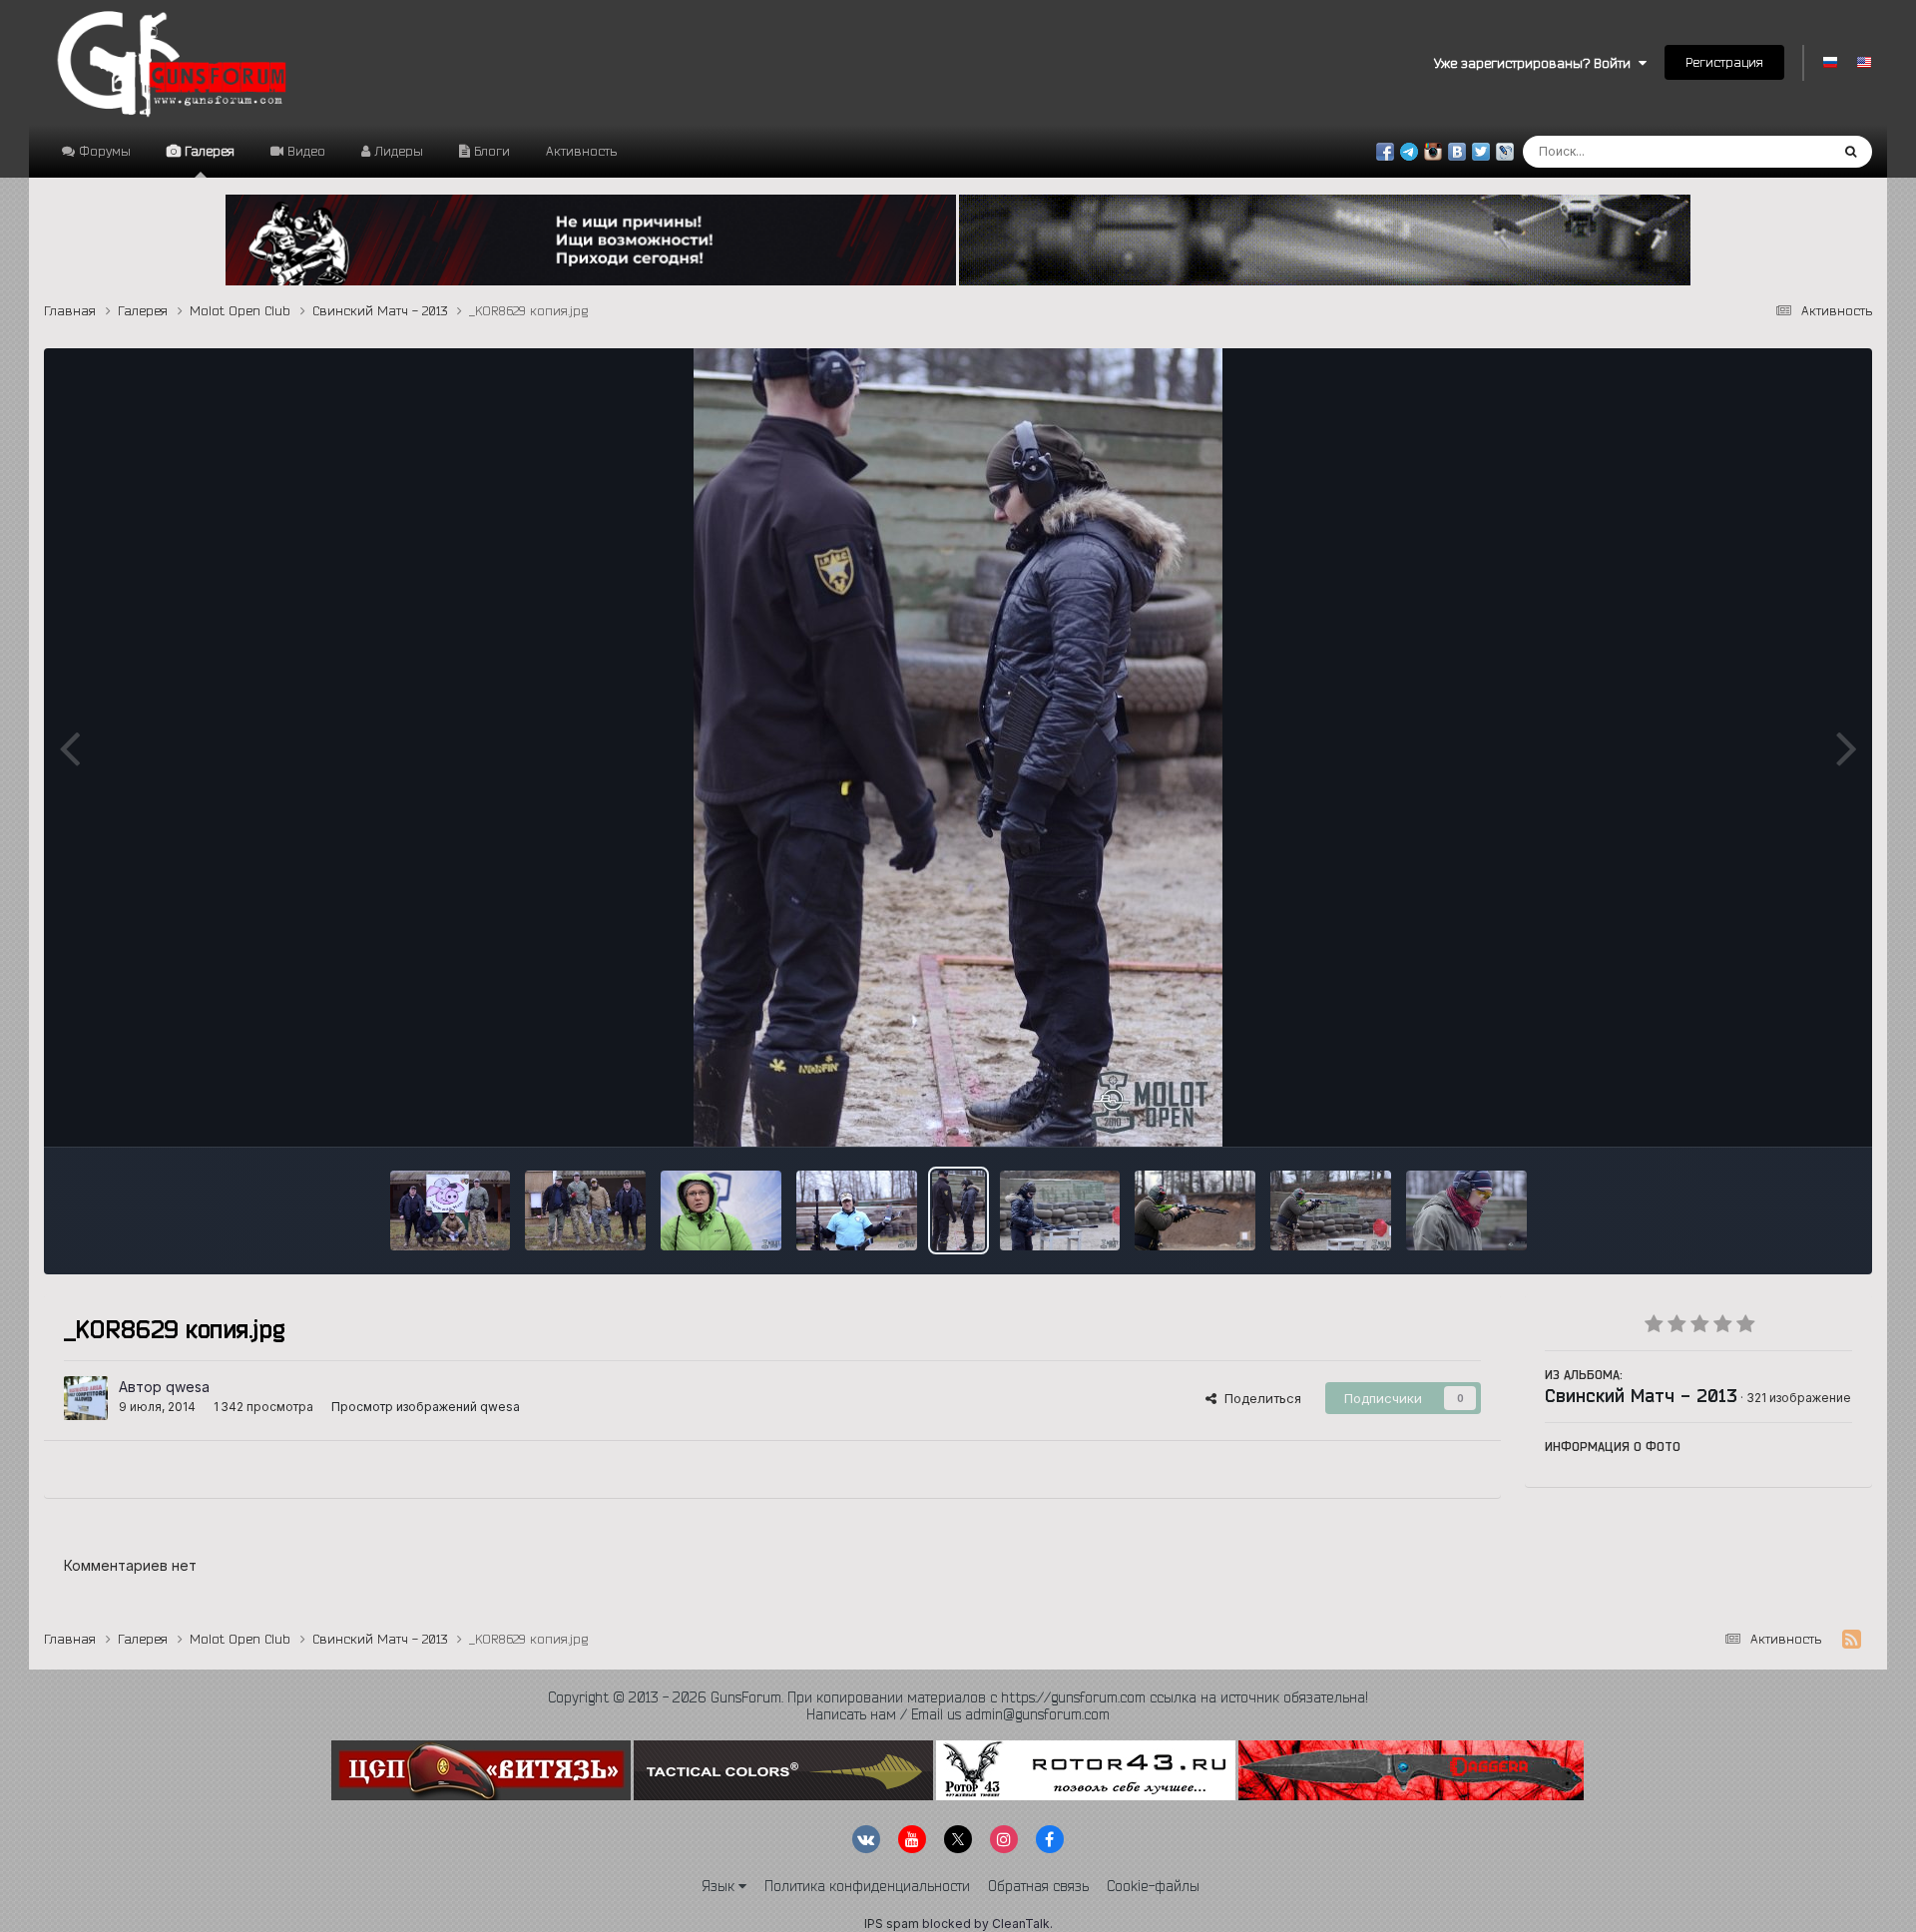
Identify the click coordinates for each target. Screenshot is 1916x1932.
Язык (720, 1886)
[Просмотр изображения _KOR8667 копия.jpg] (721, 1210)
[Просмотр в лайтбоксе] (958, 747)
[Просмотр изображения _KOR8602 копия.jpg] (1466, 1210)
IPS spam (892, 1924)
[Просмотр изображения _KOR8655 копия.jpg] (857, 1210)
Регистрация (1724, 62)
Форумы (103, 151)
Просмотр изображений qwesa (426, 1407)
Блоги (490, 151)
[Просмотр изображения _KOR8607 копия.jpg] (1331, 1210)
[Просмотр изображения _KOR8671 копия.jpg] (585, 1210)
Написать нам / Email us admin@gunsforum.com (958, 1714)
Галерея (208, 151)
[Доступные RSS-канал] (1852, 1640)
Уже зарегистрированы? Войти (1536, 63)
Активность (581, 151)
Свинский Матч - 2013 (1641, 1395)
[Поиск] (1851, 152)
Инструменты (1785, 1111)
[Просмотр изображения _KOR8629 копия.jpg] (958, 1210)
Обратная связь (1038, 1886)
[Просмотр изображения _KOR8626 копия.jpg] (1060, 1210)
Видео (304, 151)
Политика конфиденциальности (867, 1886)
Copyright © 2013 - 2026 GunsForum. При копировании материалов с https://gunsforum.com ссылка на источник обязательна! (958, 1697)
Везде (1784, 151)
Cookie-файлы (1153, 1886)
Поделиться (1259, 1398)
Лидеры (397, 151)
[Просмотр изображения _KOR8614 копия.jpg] (1195, 1210)
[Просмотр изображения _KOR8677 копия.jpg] (451, 1210)
